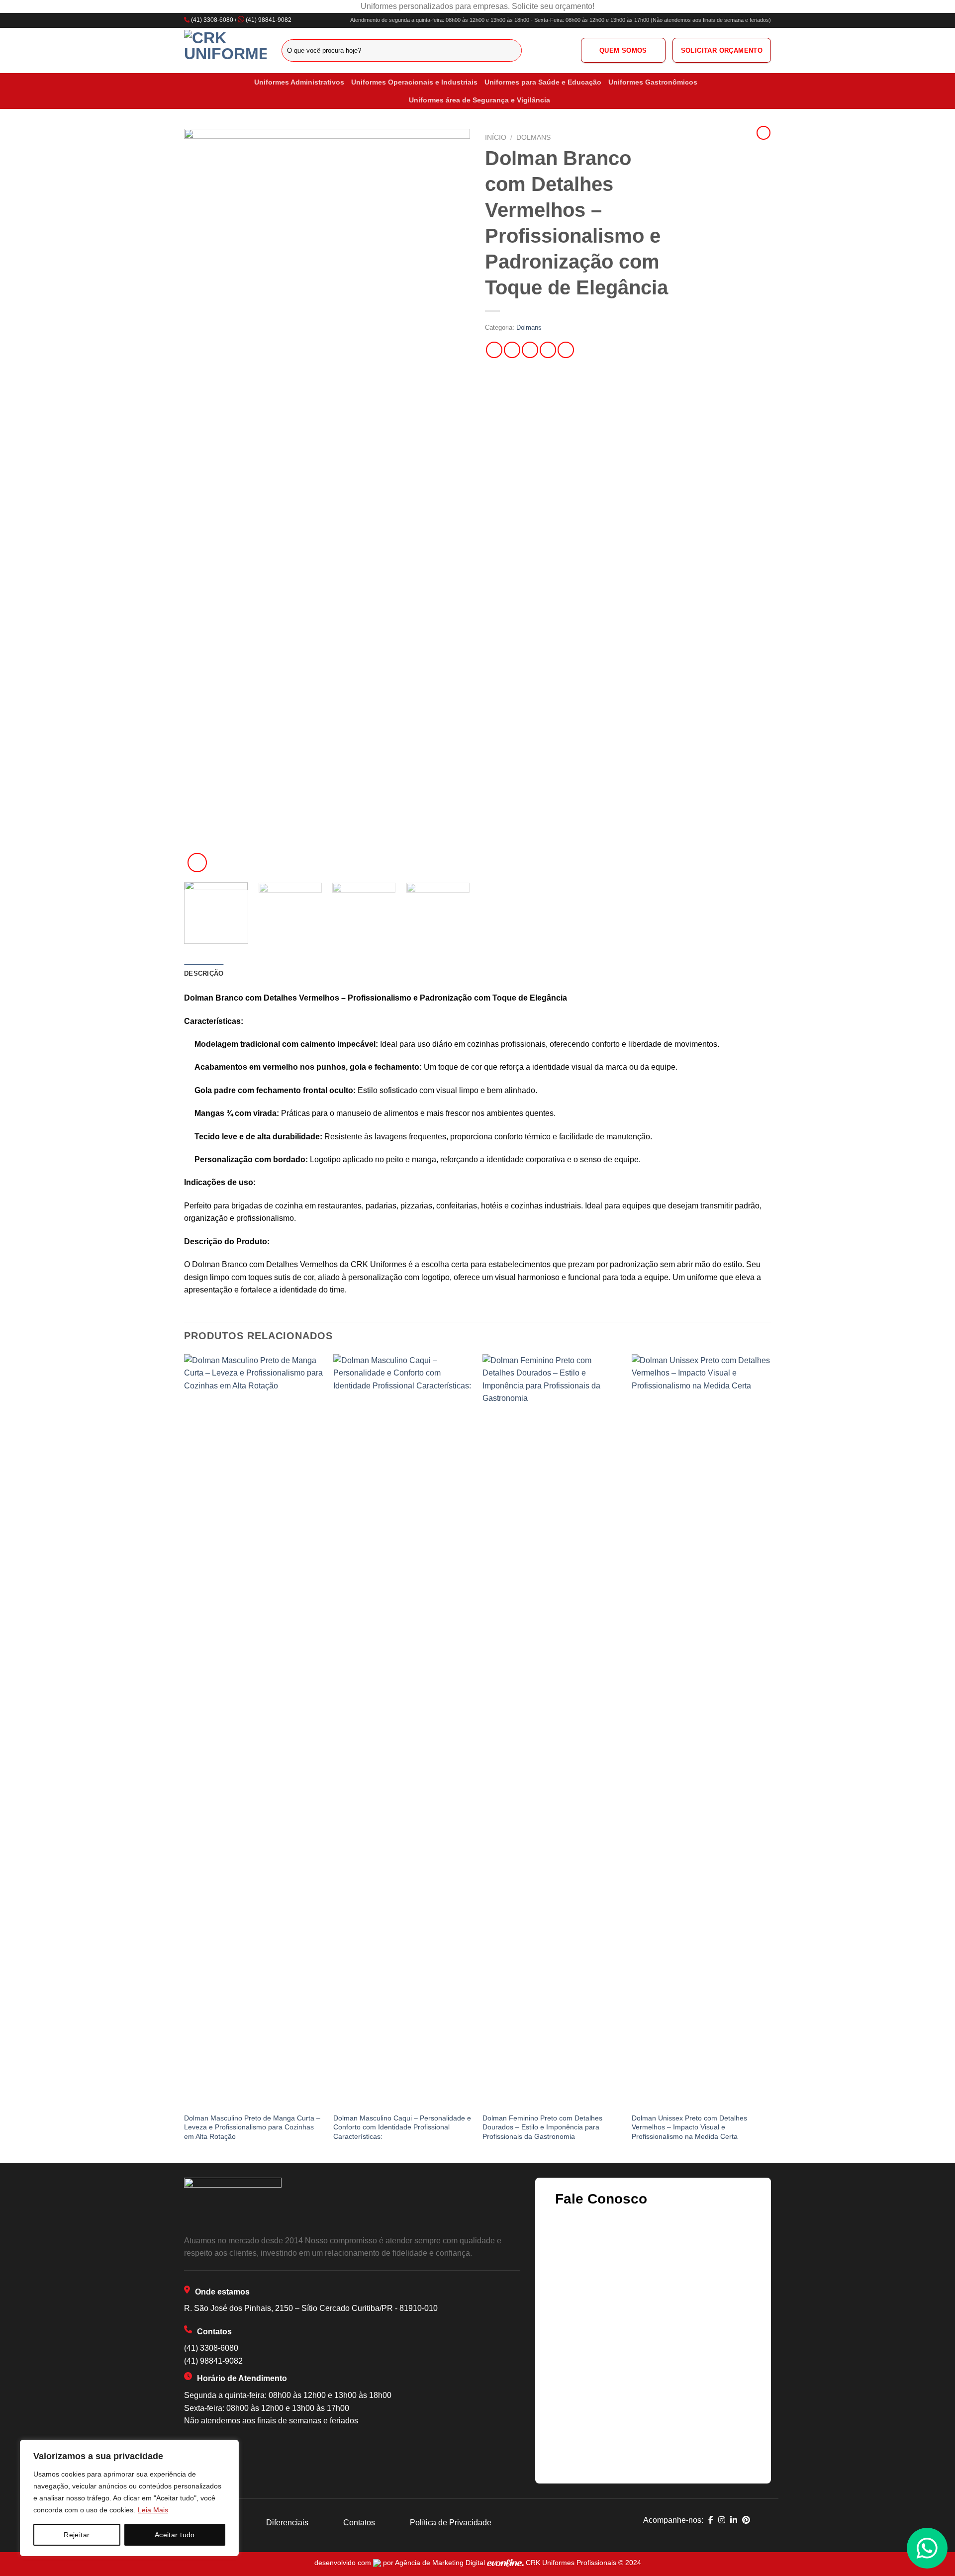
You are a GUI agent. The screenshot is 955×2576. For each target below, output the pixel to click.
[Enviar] (513, 50)
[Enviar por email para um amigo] (530, 350)
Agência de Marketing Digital (441, 2563)
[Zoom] (197, 863)
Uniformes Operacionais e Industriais (414, 82)
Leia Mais (153, 2510)
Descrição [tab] (204, 973)
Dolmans (533, 138)
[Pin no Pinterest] (548, 350)
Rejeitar (77, 2535)
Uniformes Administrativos (299, 82)
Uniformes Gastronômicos (653, 82)
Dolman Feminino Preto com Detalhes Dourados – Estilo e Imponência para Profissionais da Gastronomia (542, 2127)
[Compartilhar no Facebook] (494, 350)
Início (496, 138)
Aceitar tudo (175, 2535)
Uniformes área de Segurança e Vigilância (479, 100)
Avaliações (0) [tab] (257, 973)
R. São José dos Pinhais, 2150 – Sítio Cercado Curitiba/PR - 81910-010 (311, 2308)
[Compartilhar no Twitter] (512, 350)
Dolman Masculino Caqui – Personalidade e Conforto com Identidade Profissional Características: (402, 2127)
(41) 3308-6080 (212, 20)
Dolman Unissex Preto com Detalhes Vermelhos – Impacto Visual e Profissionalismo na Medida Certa (689, 2127)
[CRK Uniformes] (225, 50)
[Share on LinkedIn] (566, 350)
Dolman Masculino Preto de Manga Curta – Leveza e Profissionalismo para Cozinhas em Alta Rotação (252, 2127)
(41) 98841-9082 (269, 20)
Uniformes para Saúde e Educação (543, 82)
